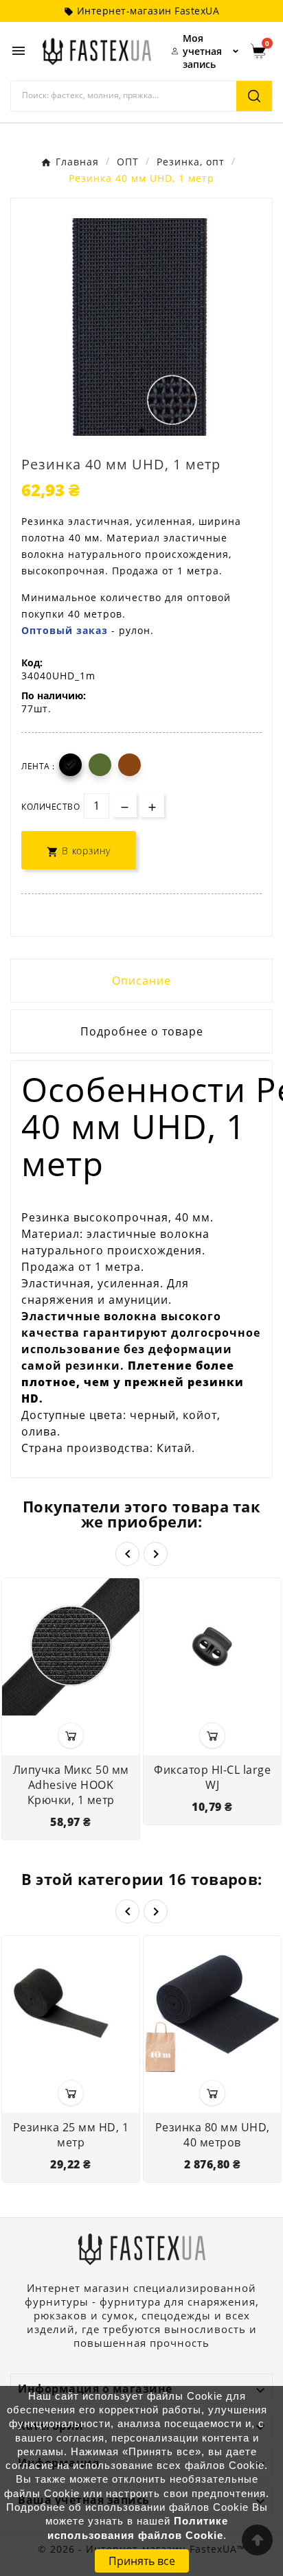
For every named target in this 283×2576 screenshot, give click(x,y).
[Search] (254, 96)
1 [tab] (128, 431)
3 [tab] (155, 431)
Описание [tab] (141, 981)
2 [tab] (141, 431)
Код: (32, 663)
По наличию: (54, 695)
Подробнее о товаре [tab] (142, 1031)
